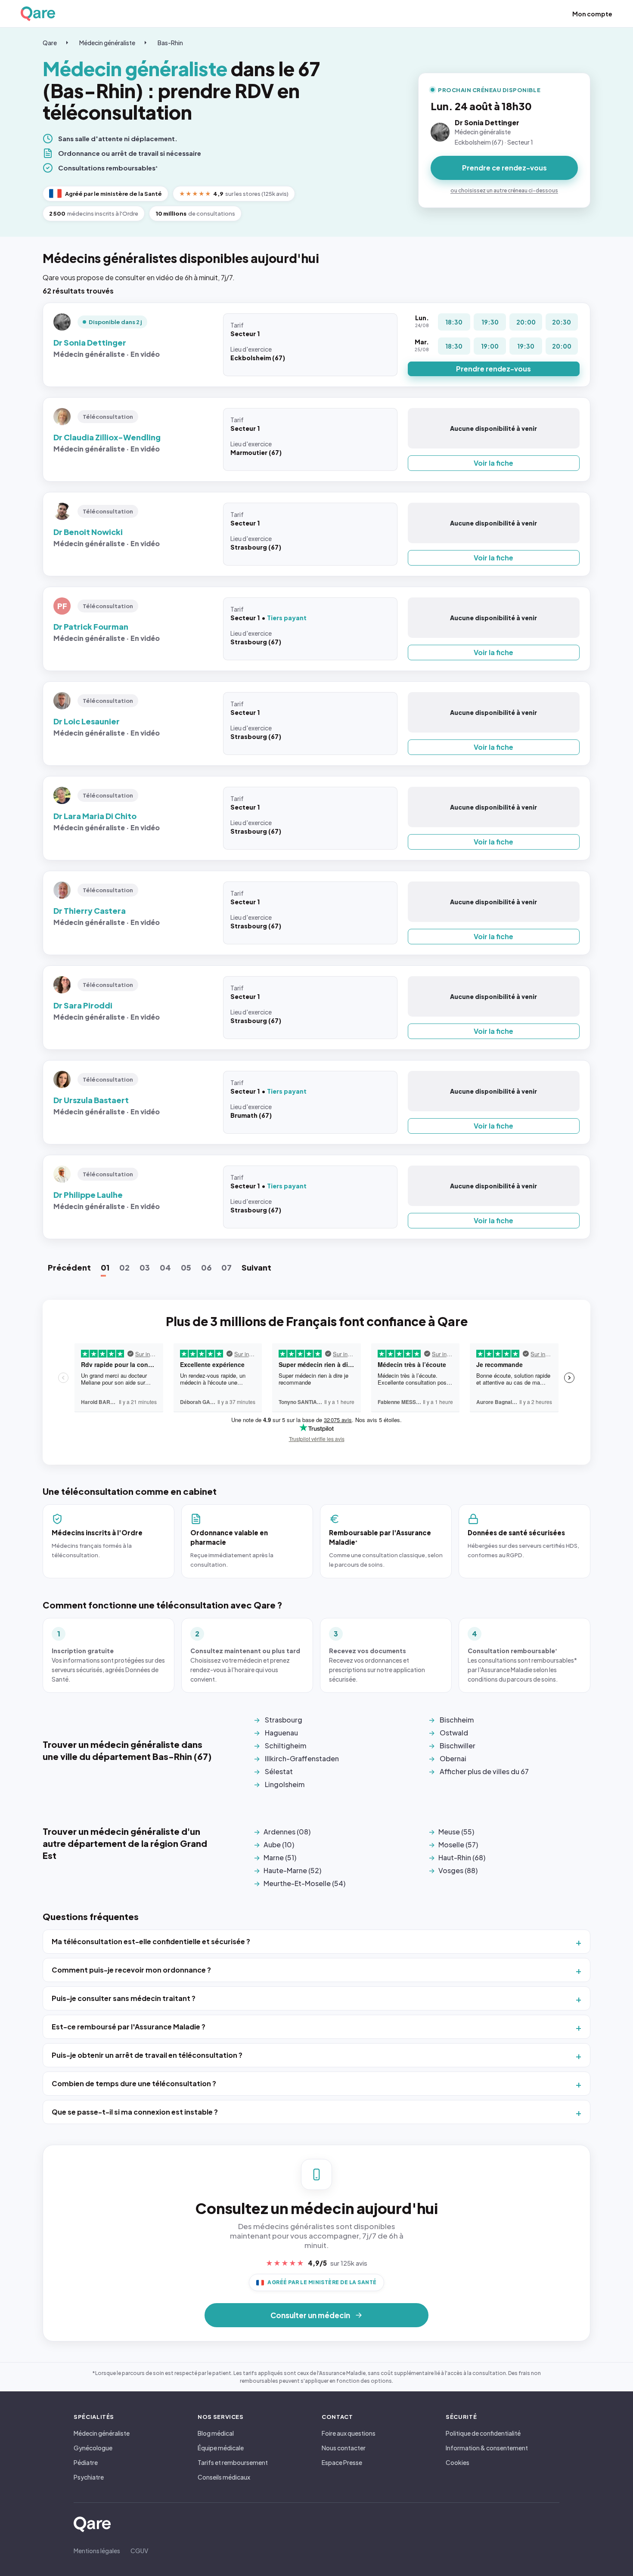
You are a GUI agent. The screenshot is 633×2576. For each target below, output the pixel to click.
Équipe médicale (221, 2448)
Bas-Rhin (170, 43)
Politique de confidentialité (483, 2433)
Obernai (453, 1758)
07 (227, 1267)
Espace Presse (342, 2462)
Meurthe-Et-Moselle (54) (304, 1883)
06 (206, 1267)
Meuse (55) (456, 1832)
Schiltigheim (285, 1746)
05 (186, 1267)
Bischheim (457, 1720)
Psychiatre (89, 2477)
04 (165, 1267)
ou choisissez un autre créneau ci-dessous (504, 190)
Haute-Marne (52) (292, 1870)
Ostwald (454, 1733)
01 (105, 1267)
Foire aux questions (349, 2433)
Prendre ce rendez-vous (504, 168)
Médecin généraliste (107, 43)
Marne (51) (280, 1857)
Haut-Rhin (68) (462, 1857)
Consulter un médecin (310, 2315)
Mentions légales (97, 2551)
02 (124, 1267)
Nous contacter (344, 2448)
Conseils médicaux (224, 2477)
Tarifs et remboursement (233, 2462)
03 (145, 1267)
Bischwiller (458, 1746)
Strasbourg (284, 1720)
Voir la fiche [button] (493, 463)
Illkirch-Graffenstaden (302, 1758)
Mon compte (592, 14)
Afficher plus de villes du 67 (484, 1771)
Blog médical (216, 2433)
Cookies (458, 2462)
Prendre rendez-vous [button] (493, 369)
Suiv (256, 1267)
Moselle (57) (458, 1845)
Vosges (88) (458, 1870)
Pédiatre (86, 2462)
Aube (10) (279, 1845)
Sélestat (279, 1771)
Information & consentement (487, 2448)
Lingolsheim (285, 1784)
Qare (50, 43)
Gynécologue (93, 2448)
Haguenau (281, 1733)
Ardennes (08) (287, 1832)
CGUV (139, 2551)
